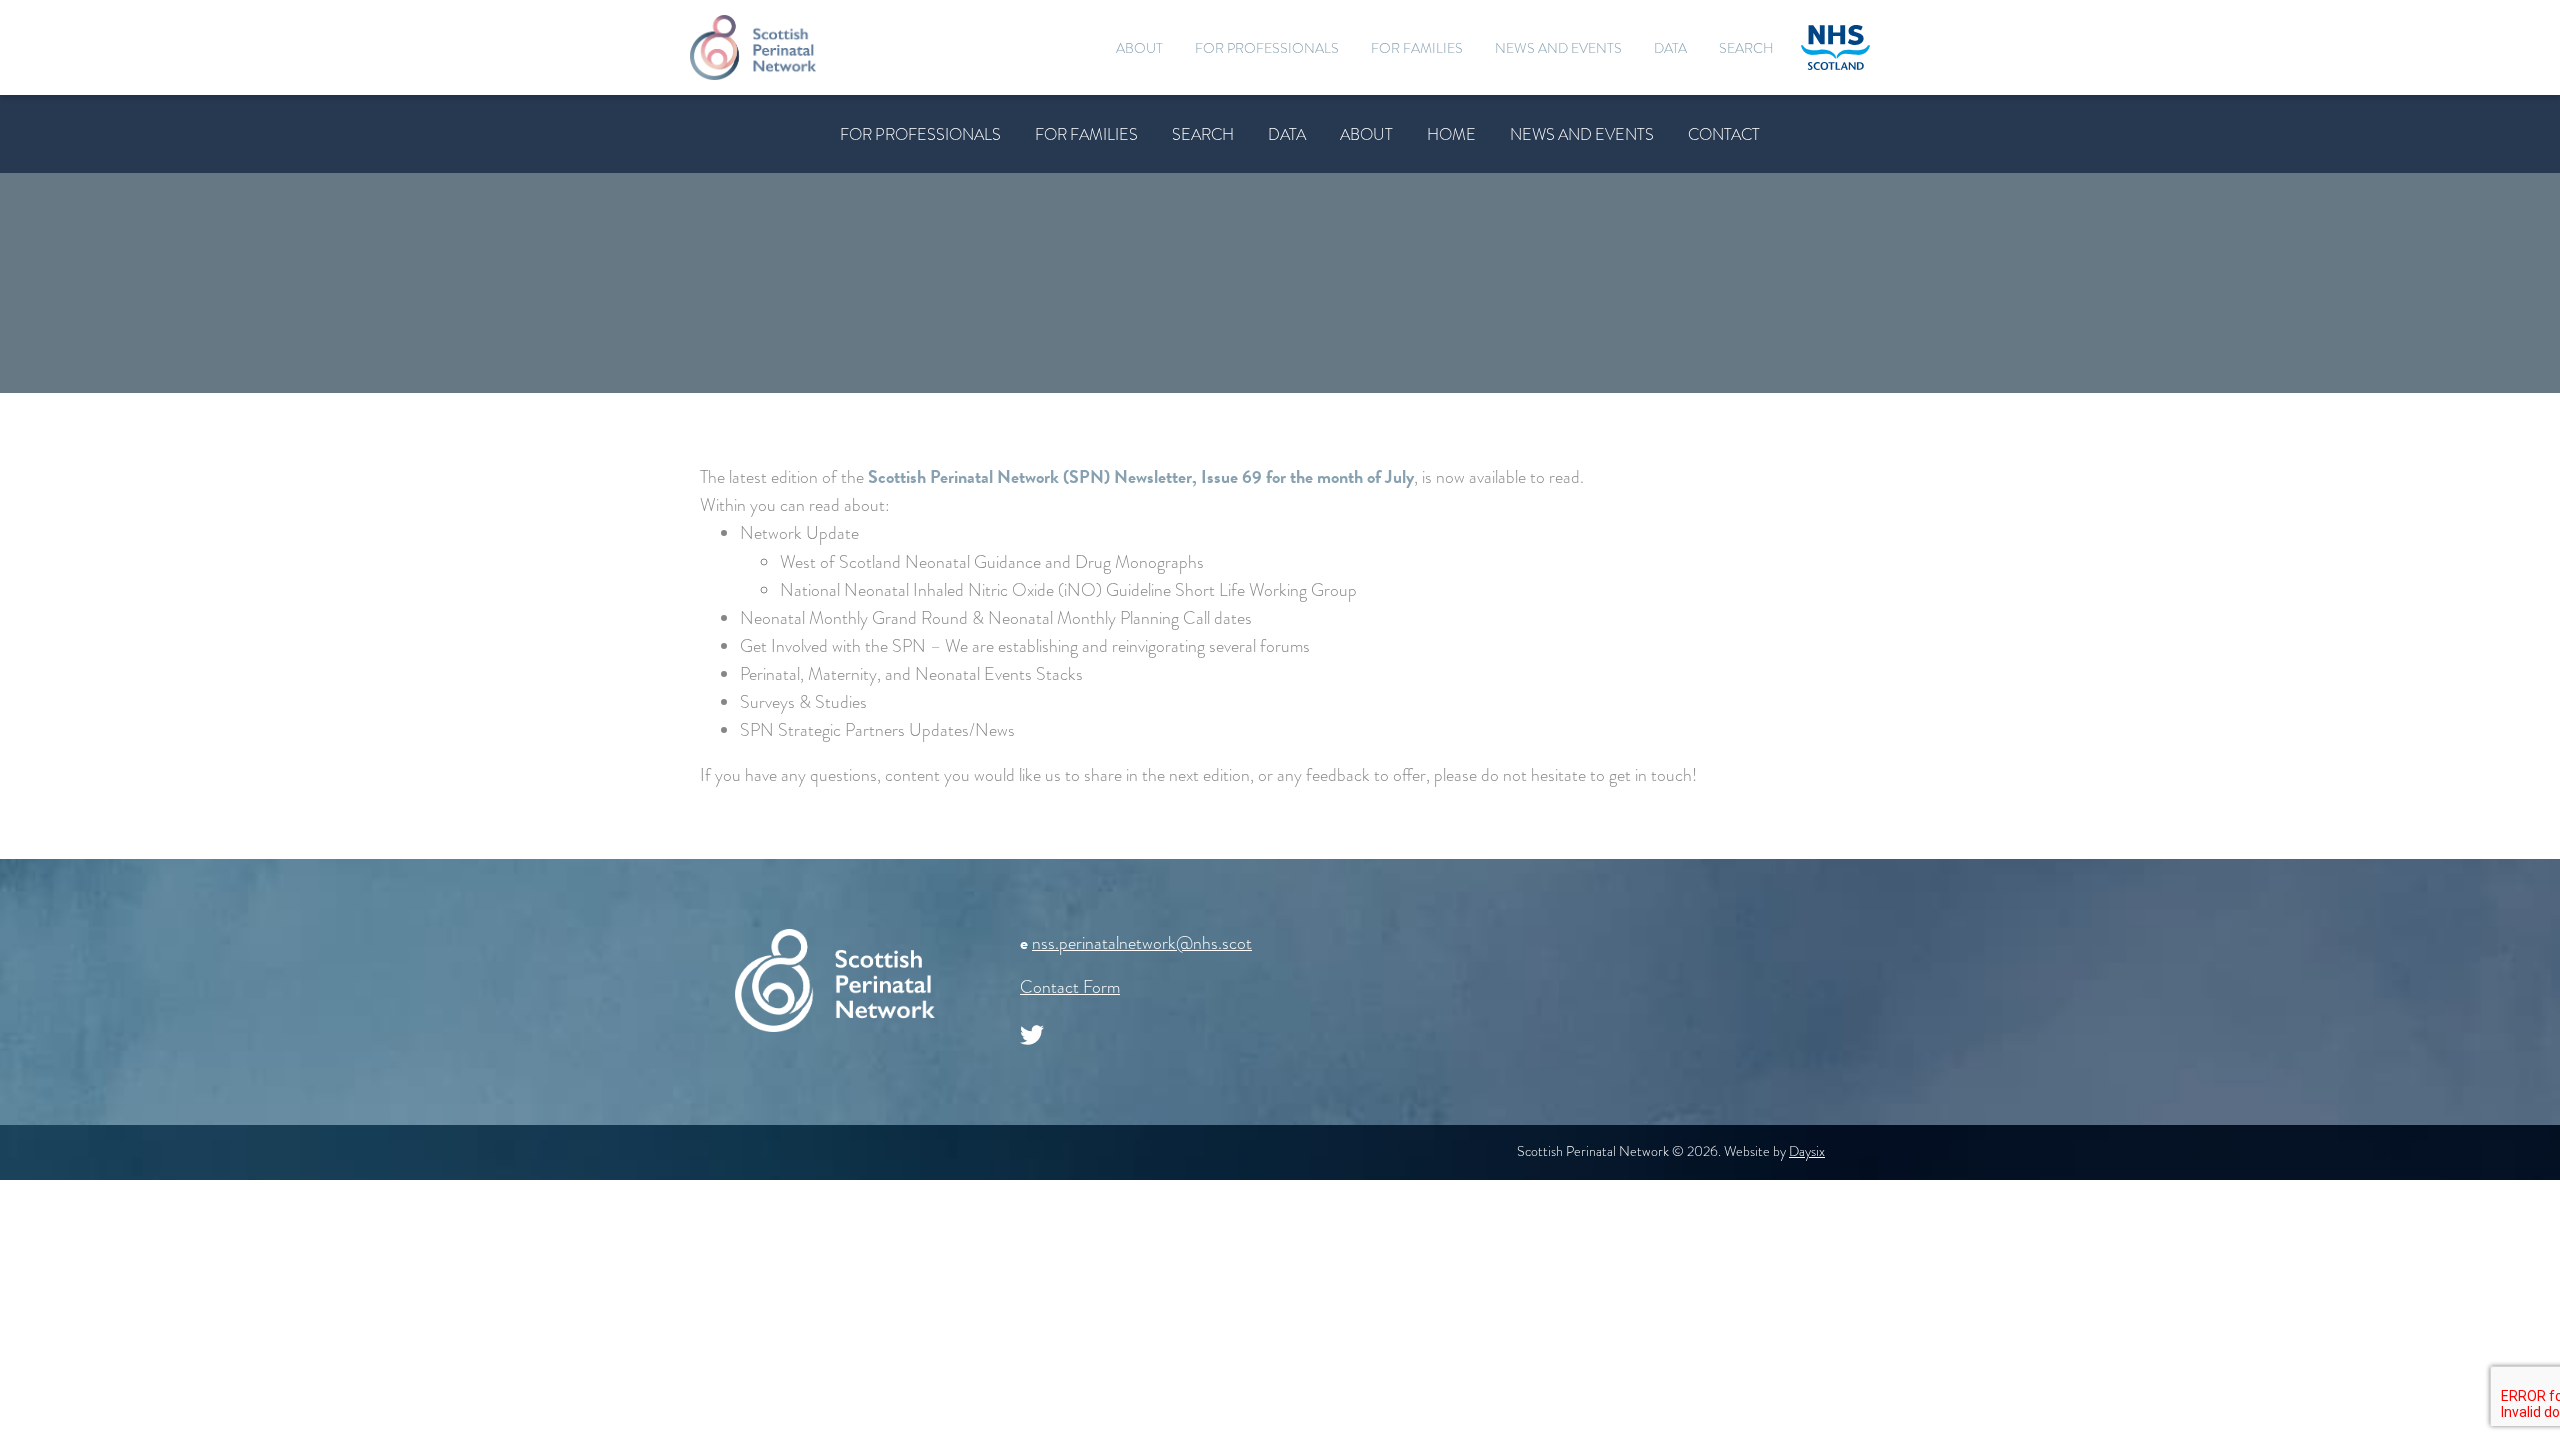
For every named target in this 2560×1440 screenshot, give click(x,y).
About (1139, 48)
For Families (1417, 48)
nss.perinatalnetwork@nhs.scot (1142, 943)
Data (1670, 48)
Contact (1724, 134)
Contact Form (1070, 987)
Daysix (1807, 1151)
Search (1746, 48)
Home (1451, 134)
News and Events (1558, 48)
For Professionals (1267, 48)
